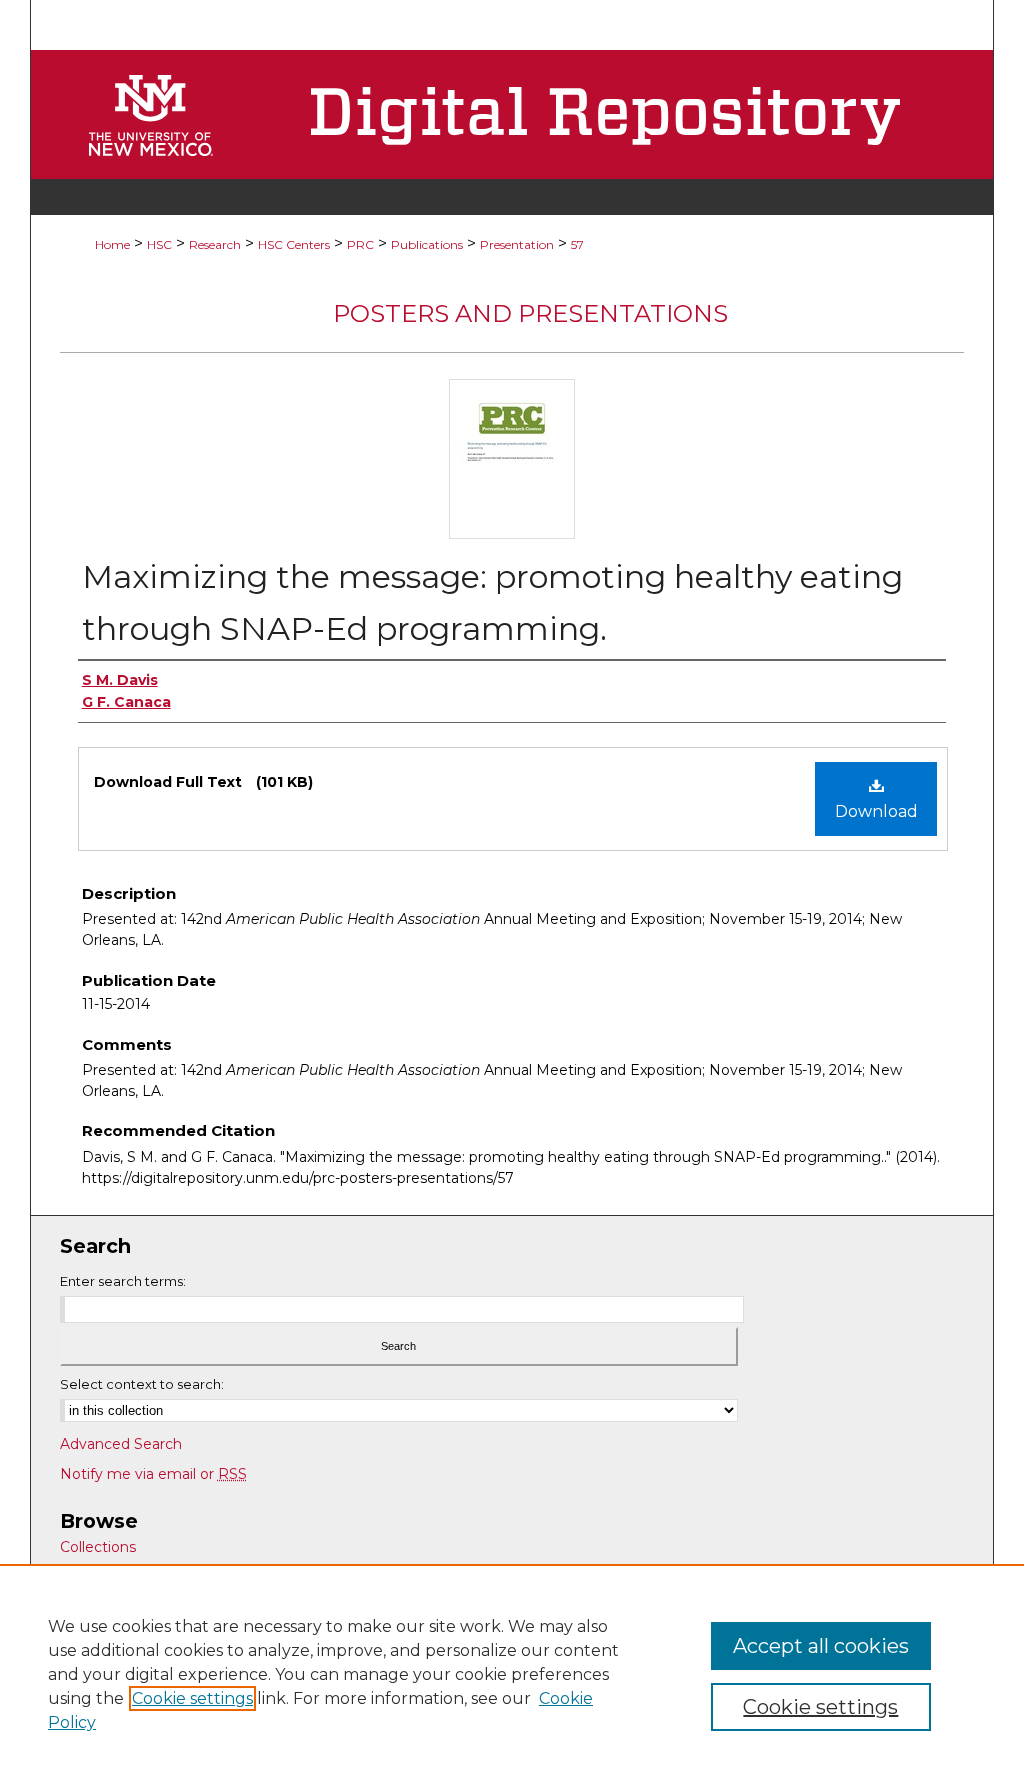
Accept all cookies (821, 1646)
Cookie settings (192, 1698)
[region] (512, 1674)
